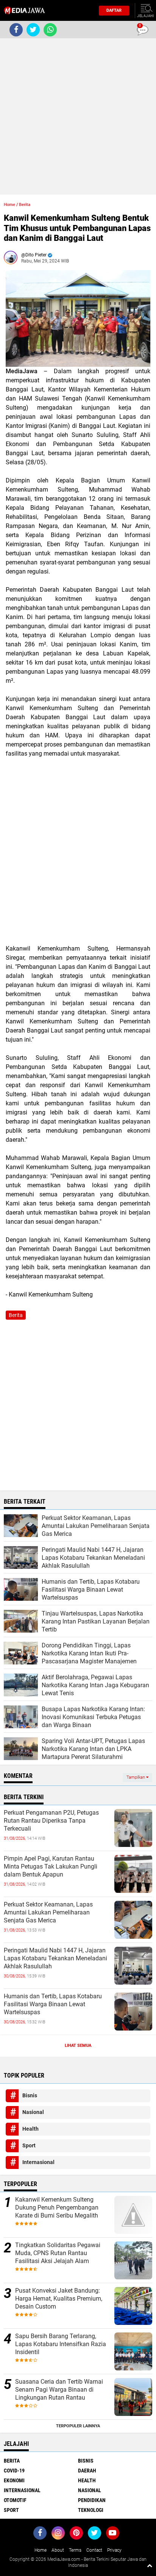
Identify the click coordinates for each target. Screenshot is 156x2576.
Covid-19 (14, 2471)
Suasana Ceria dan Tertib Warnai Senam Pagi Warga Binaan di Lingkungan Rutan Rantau (59, 2390)
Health (30, 2129)
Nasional (33, 2112)
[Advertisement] (78, 116)
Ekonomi (14, 2480)
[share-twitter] (33, 30)
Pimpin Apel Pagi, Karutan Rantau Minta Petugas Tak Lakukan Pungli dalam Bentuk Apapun (51, 1866)
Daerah (87, 2471)
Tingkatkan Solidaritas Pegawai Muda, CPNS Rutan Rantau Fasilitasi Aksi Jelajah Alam (58, 2253)
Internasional (38, 2162)
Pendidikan (92, 2500)
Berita (25, 205)
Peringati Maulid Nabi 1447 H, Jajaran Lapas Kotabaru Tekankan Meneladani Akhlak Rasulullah (55, 1958)
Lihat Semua (78, 2046)
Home (9, 205)
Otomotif (15, 2500)
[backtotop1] (150, 2565)
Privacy (114, 2550)
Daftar (114, 10)
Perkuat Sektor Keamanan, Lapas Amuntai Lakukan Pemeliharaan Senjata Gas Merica (48, 1912)
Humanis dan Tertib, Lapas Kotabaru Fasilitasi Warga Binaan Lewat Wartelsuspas (53, 2004)
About (58, 2550)
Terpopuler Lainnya (78, 2426)
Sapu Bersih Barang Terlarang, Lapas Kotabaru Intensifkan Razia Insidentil (61, 2344)
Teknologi (91, 2510)
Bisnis (30, 2095)
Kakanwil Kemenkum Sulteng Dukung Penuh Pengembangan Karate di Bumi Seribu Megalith (57, 2207)
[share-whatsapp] (50, 30)
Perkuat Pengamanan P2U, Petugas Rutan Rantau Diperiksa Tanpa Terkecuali (51, 1821)
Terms (75, 2550)
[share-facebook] (16, 30)
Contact (94, 2550)
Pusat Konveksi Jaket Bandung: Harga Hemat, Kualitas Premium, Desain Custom (59, 2299)
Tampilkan (136, 1777)
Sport (29, 2145)
